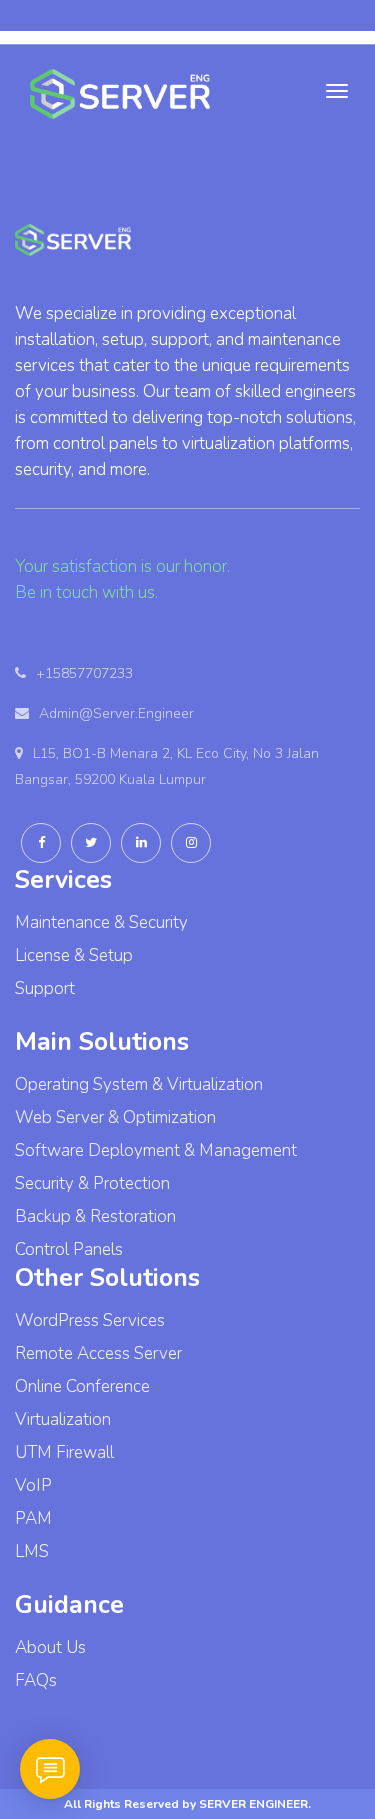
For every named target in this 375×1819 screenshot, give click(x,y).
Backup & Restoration (95, 1216)
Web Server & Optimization (115, 1117)
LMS (32, 1551)
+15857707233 (84, 673)
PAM (33, 1518)
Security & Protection (92, 1183)
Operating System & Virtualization (139, 1084)
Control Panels (69, 1249)
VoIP (33, 1485)
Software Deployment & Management (156, 1150)
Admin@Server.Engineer (116, 713)
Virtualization (63, 1419)
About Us (50, 1647)
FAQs (36, 1680)
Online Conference (82, 1386)
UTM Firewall (64, 1452)
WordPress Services (90, 1320)
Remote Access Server (98, 1353)
